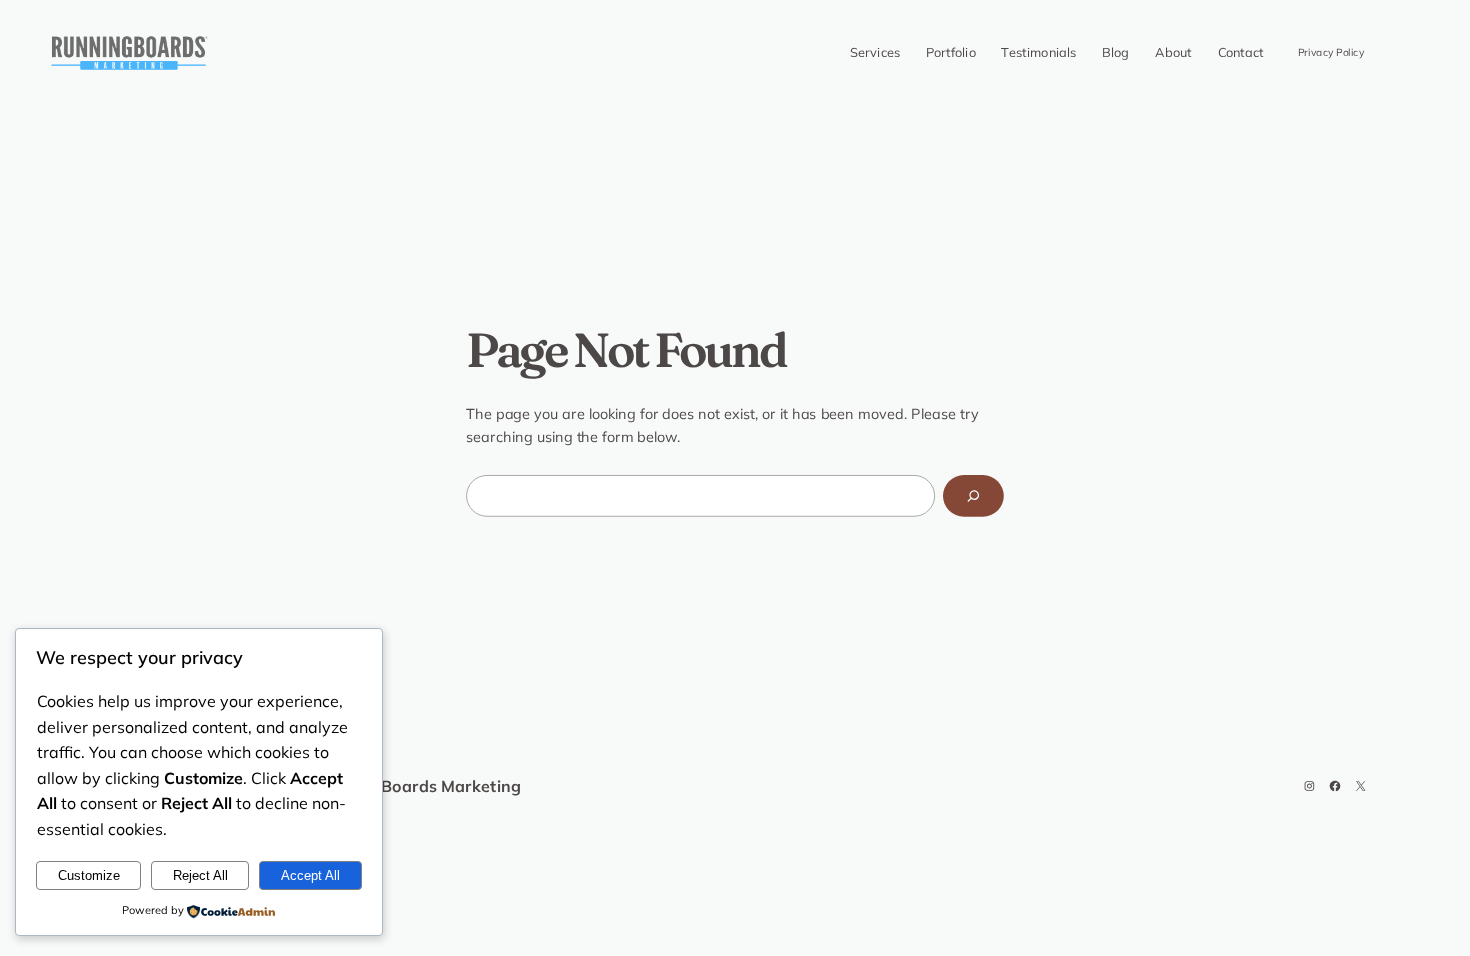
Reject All (200, 875)
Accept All (310, 875)
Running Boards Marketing (416, 786)
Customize (89, 875)
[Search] (973, 496)
